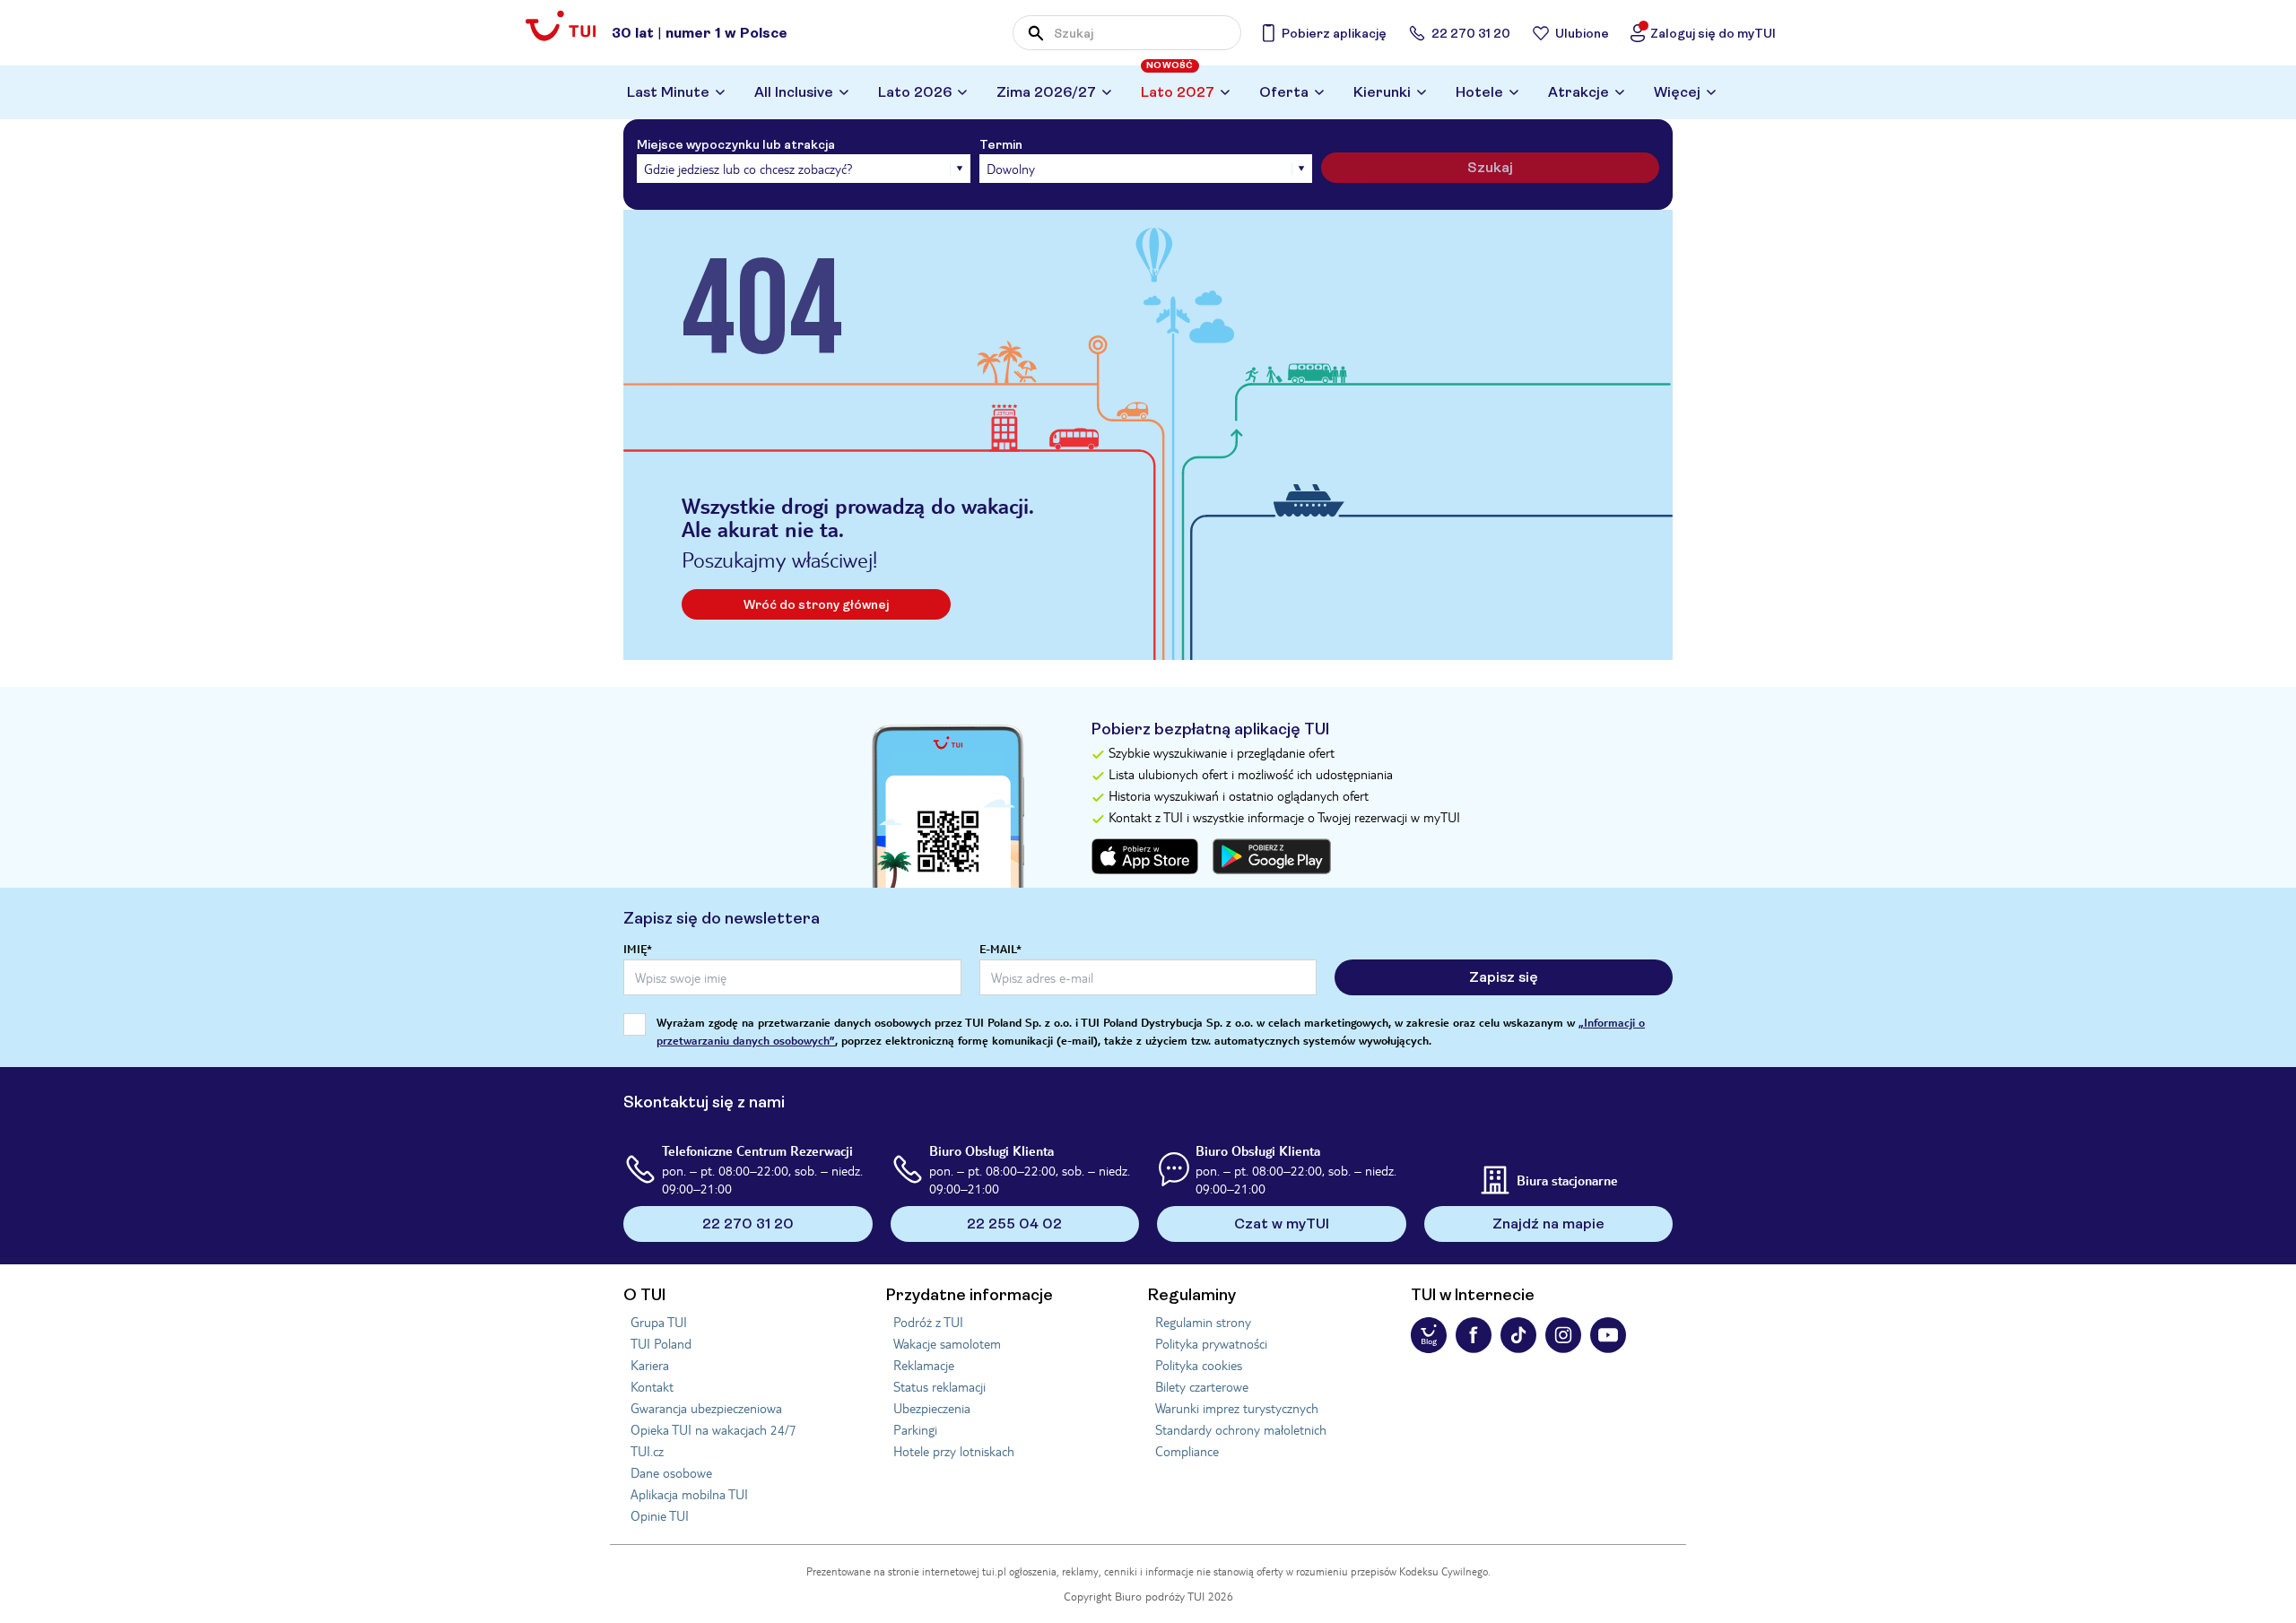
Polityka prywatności (1211, 1343)
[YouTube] (1608, 1335)
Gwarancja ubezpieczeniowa (706, 1408)
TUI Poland (661, 1343)
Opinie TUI (660, 1515)
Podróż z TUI (928, 1322)
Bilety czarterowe (1202, 1386)
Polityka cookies (1199, 1365)
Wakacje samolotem (947, 1343)
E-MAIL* (1000, 949)
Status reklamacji (939, 1386)
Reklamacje (924, 1365)
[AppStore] (1145, 856)
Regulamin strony (1203, 1322)
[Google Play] (1272, 856)
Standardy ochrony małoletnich (1241, 1429)
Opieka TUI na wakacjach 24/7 (713, 1429)
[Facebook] (1474, 1335)
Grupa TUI (659, 1322)
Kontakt (652, 1386)
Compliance (1187, 1451)
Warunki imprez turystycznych (1237, 1408)
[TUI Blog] (1429, 1335)
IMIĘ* (638, 949)
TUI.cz (647, 1451)
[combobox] (1127, 33)
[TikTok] (1518, 1335)
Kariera (650, 1365)
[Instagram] (1563, 1335)
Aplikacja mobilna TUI (689, 1494)
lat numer (700, 33)
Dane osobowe (671, 1472)
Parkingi (915, 1429)
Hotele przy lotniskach (954, 1451)
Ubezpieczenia (932, 1408)
